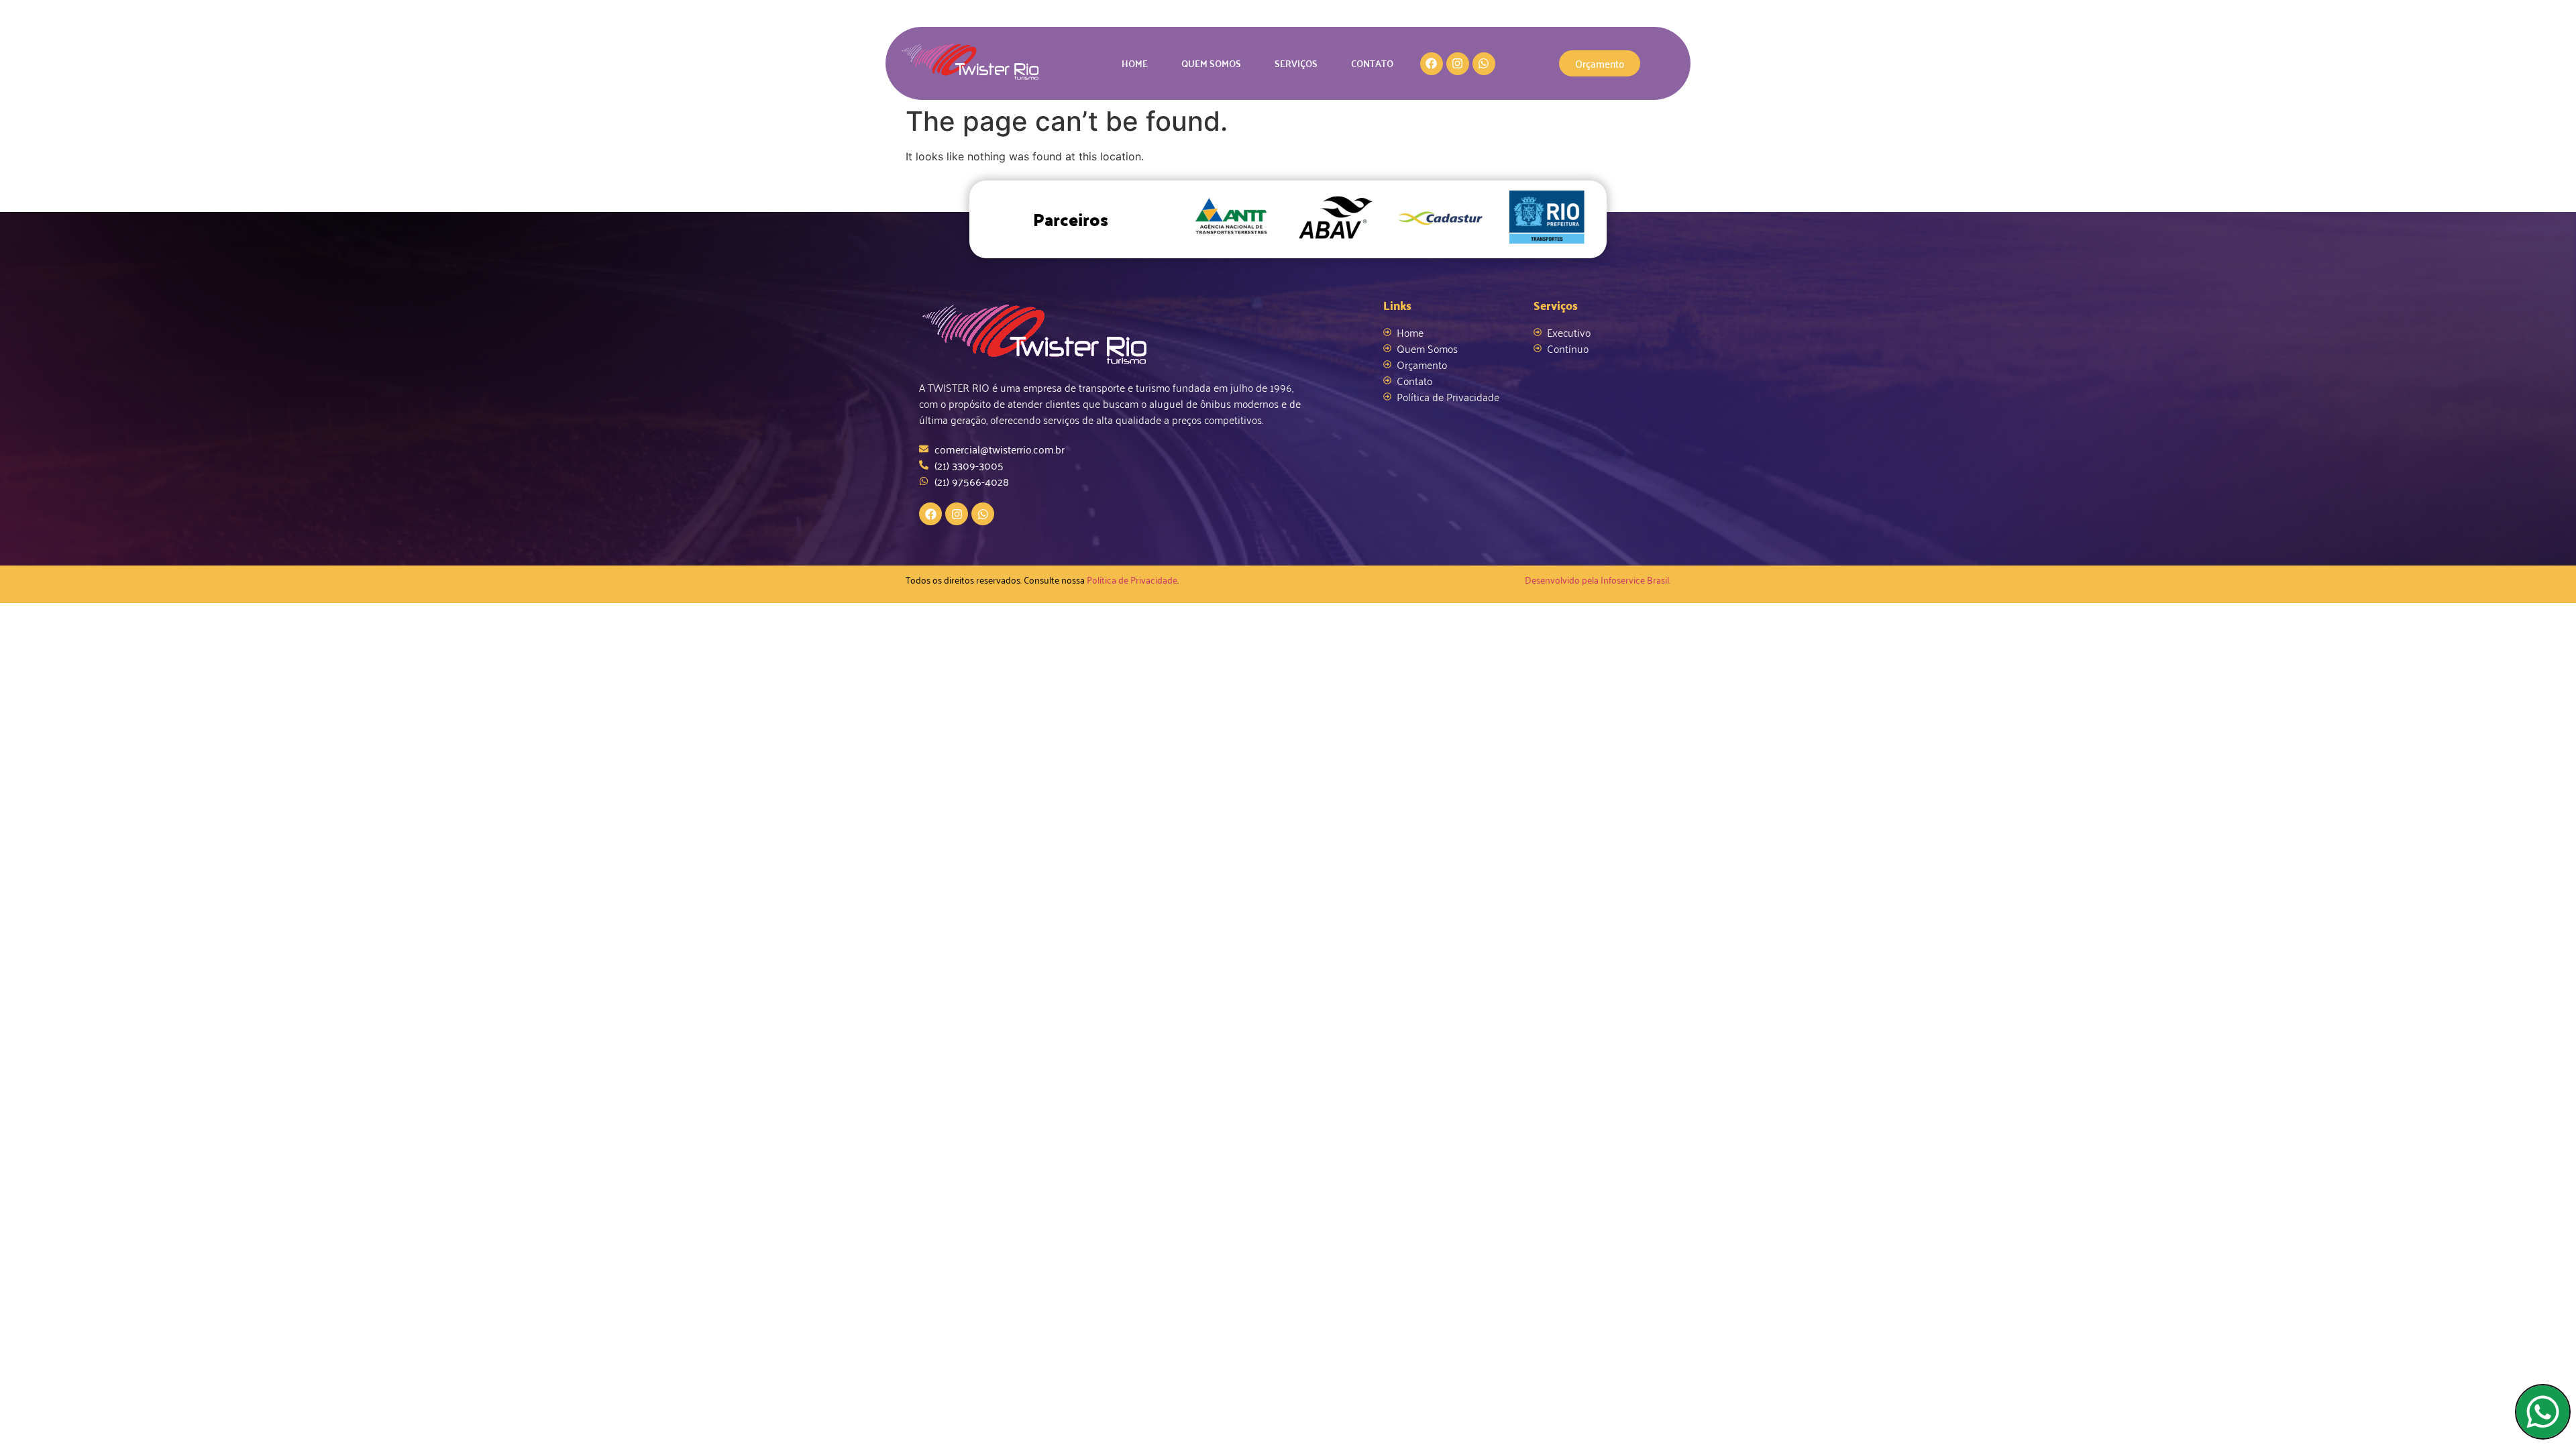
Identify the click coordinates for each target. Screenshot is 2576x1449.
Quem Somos (1211, 63)
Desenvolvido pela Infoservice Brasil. (1598, 579)
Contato (1372, 63)
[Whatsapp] (1484, 64)
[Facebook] (1432, 64)
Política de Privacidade (1132, 579)
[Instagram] (1458, 64)
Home (1135, 63)
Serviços (1296, 63)
